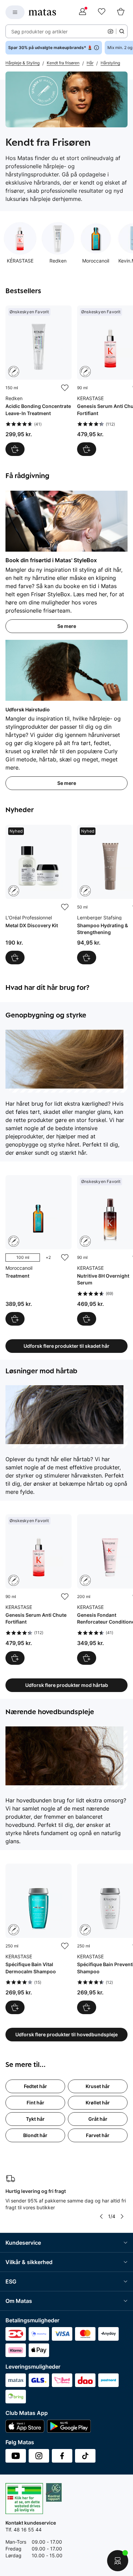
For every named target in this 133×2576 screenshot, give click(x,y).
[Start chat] (118, 2561)
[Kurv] (121, 12)
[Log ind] (83, 12)
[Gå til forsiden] (42, 12)
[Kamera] (110, 31)
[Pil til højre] (122, 2216)
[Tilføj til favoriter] (65, 388)
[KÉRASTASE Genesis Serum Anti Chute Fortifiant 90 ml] (39, 1590)
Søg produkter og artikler (39, 31)
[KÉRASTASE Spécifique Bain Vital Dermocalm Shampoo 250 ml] (39, 1939)
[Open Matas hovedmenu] (15, 12)
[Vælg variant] (15, 1319)
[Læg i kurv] (15, 449)
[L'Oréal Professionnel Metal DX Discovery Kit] (39, 895)
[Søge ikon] (122, 31)
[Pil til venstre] (101, 2216)
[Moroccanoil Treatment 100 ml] (39, 1250)
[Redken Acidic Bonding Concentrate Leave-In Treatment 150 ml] (39, 381)
